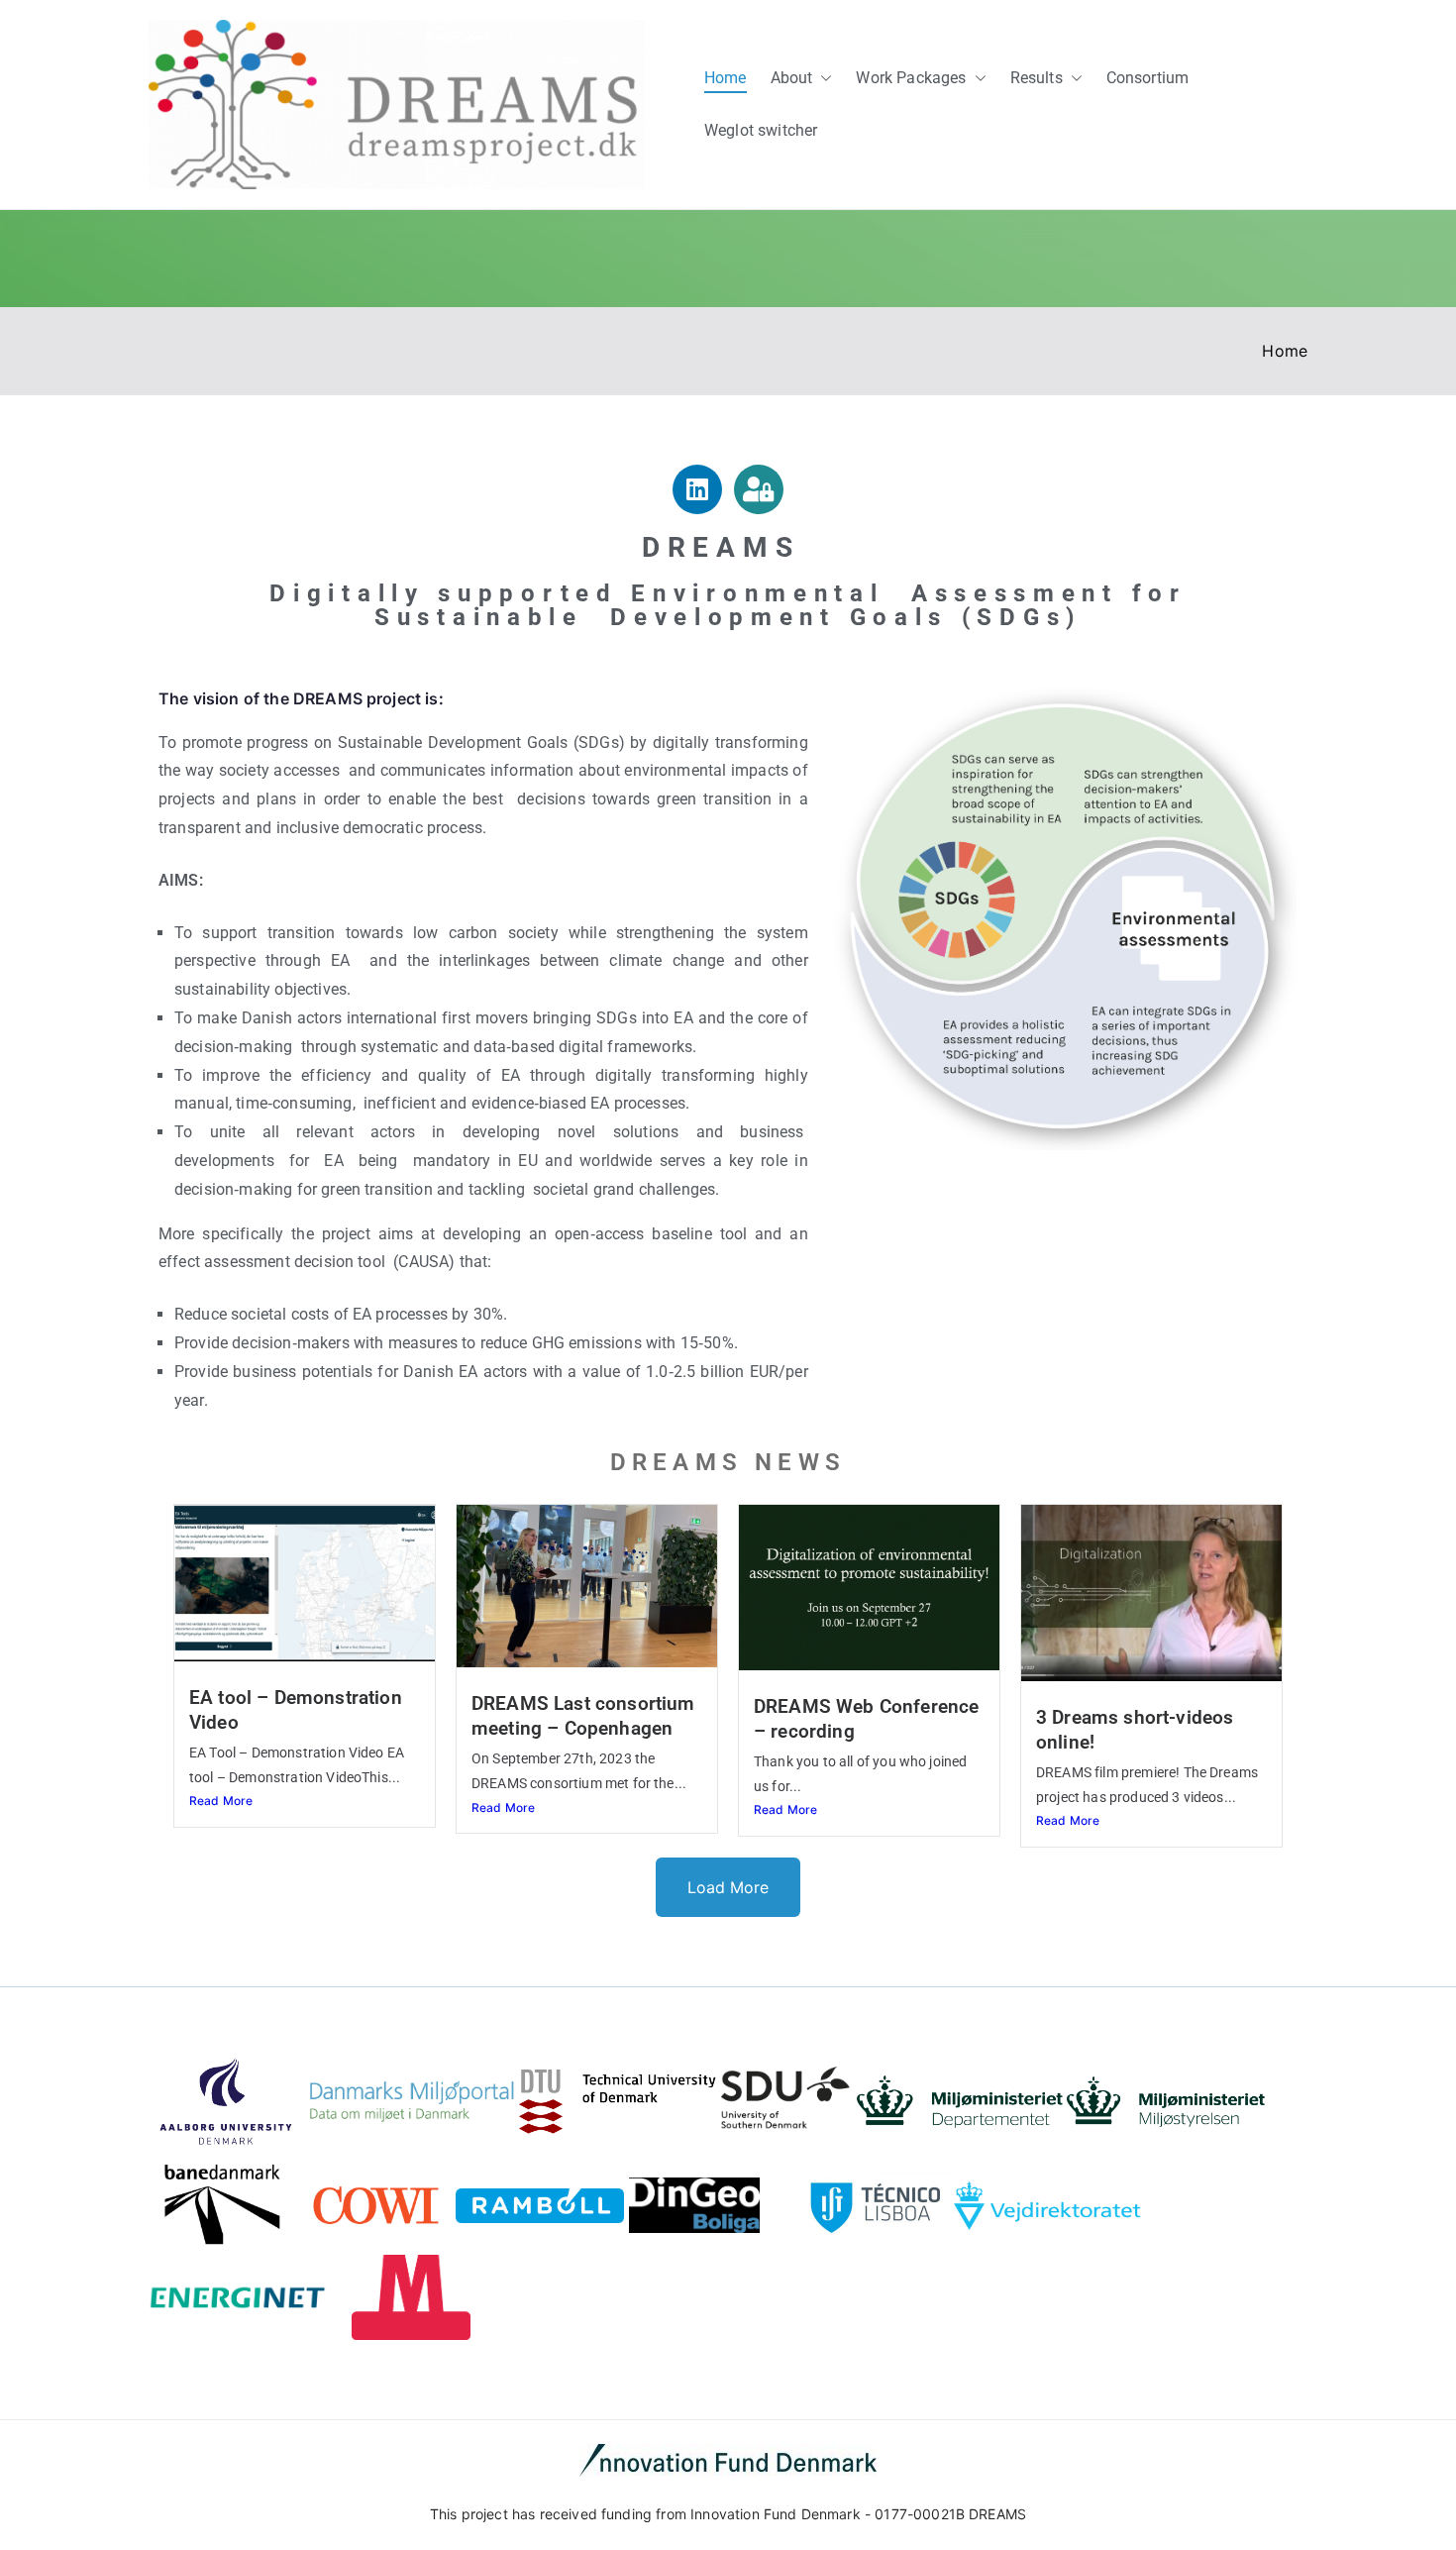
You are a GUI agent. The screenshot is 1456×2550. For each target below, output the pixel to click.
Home (726, 78)
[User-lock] (759, 489)
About (792, 78)
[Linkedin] (697, 489)
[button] (822, 79)
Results (1037, 78)
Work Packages (911, 78)
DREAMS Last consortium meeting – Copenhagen (583, 1716)
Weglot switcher (761, 130)
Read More (221, 1801)
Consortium (1148, 78)
